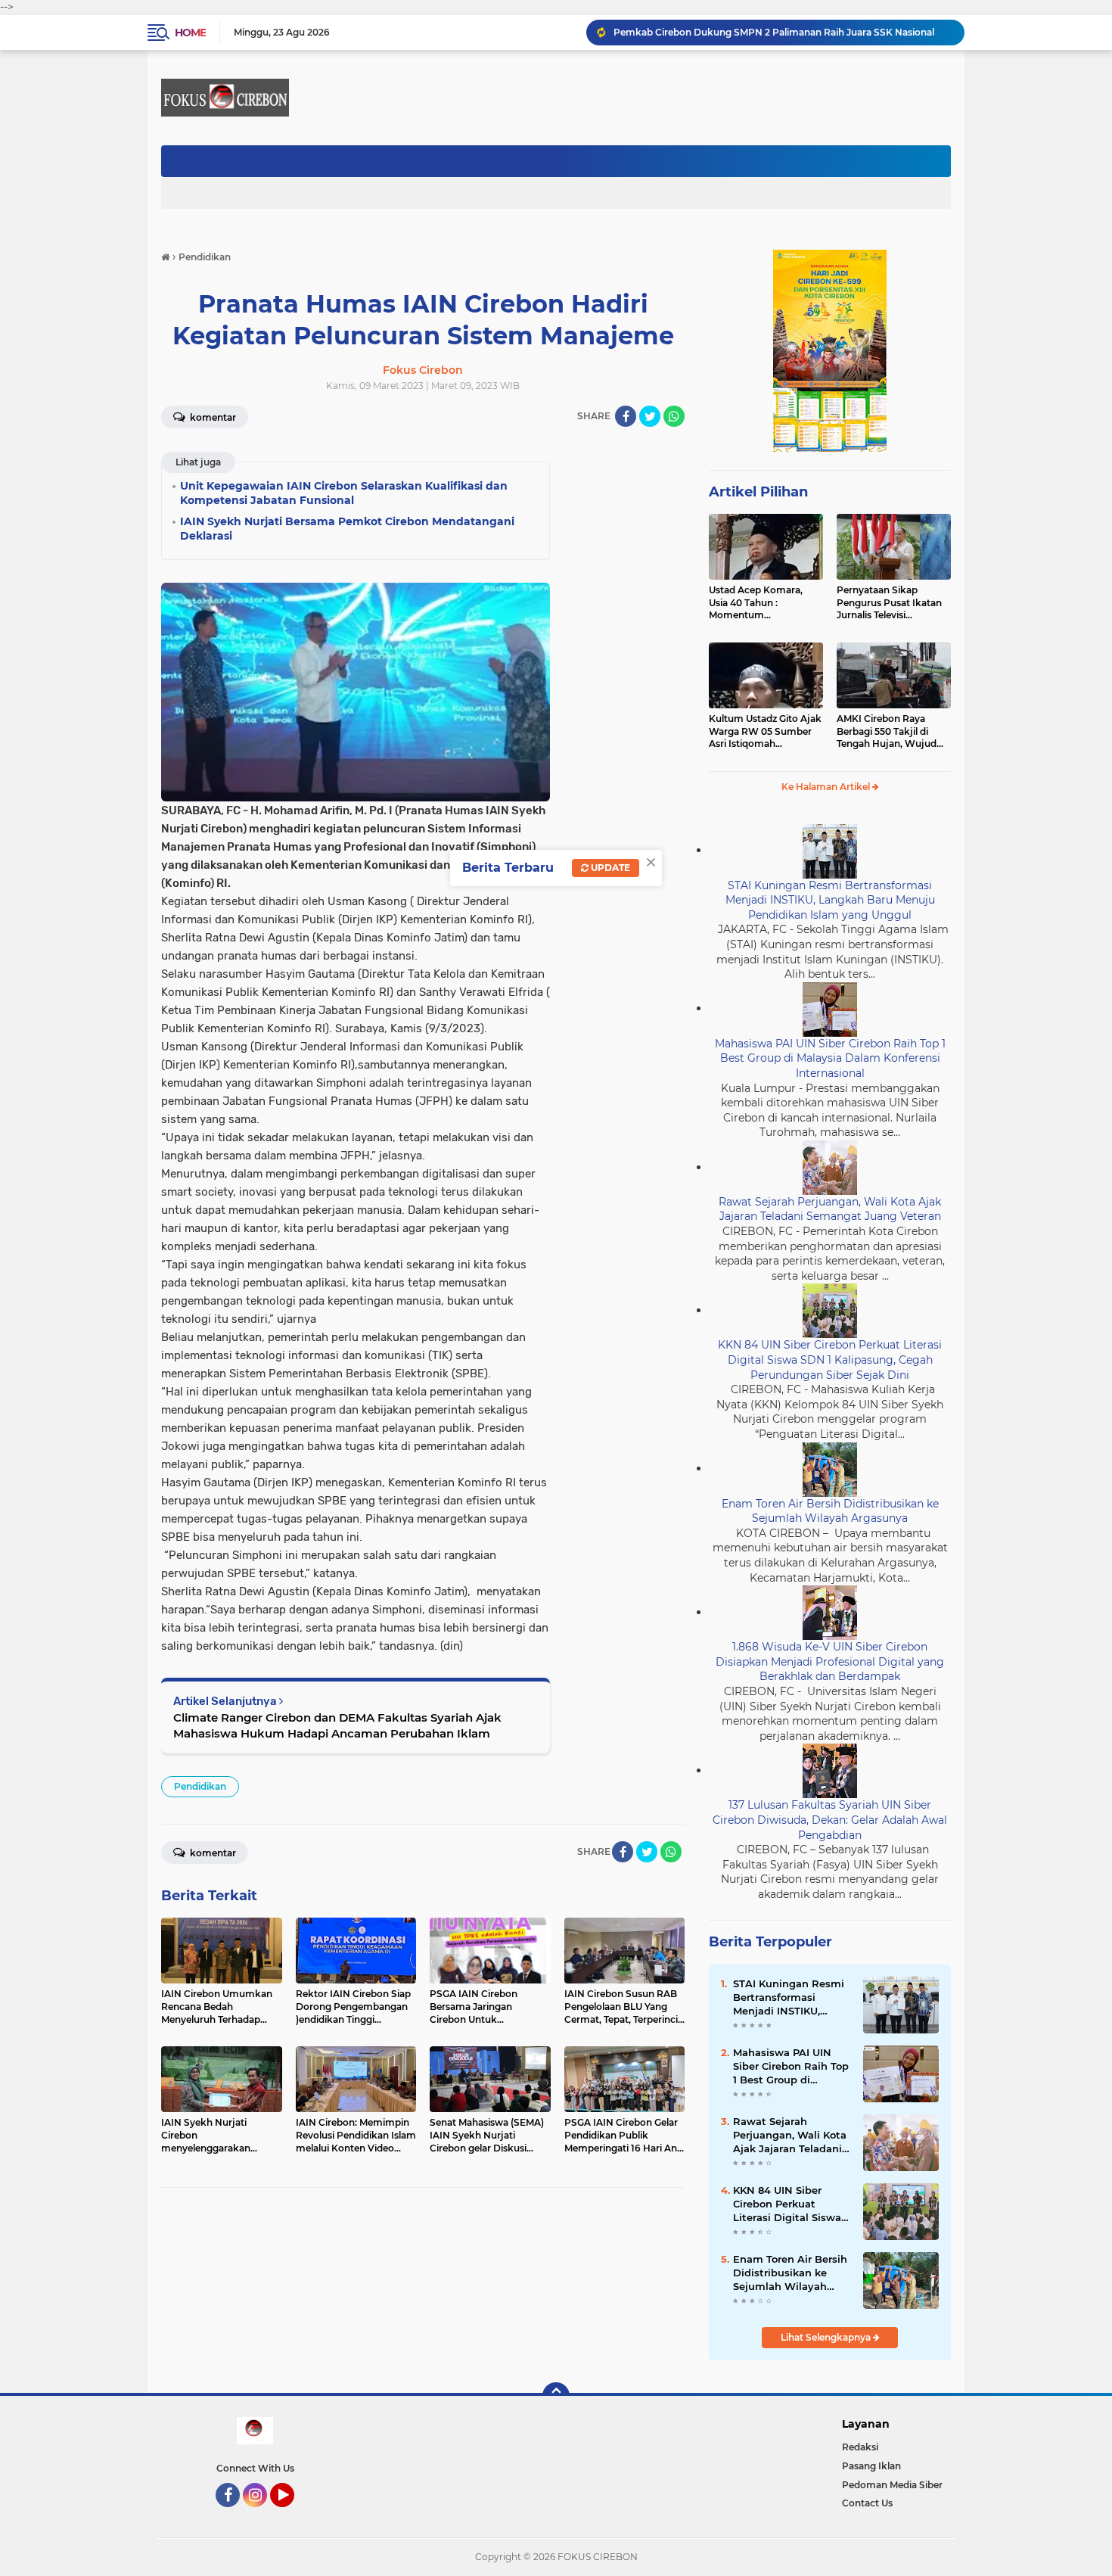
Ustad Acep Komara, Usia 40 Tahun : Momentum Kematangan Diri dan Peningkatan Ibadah (758, 603)
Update (609, 868)
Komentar (212, 417)
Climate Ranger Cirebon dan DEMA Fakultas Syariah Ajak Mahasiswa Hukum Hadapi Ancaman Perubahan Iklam (337, 1725)
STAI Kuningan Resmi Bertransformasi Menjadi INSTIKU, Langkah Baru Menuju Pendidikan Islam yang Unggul (830, 900)
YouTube (292, 2514)
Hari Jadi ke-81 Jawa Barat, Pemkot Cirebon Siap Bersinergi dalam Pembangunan (782, 32)
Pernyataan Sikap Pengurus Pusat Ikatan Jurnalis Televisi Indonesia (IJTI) (889, 603)
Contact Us (867, 2503)
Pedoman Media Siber (892, 2485)
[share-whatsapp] (674, 416)
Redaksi (860, 2447)
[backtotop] (556, 2396)
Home (190, 33)
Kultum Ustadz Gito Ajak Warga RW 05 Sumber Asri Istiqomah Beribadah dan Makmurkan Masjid (765, 732)
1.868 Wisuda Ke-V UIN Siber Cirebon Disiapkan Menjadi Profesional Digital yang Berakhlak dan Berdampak (830, 1661)
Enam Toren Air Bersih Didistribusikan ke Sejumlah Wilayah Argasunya (830, 1511)
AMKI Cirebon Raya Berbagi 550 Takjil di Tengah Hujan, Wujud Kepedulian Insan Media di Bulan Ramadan (891, 732)
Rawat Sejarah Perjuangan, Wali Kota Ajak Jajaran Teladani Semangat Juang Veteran (830, 1209)
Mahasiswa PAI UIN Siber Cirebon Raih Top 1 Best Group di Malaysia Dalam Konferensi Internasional (830, 1058)
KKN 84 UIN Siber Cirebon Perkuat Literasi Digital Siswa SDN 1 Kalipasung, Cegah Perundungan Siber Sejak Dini (830, 1360)
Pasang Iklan (871, 2466)
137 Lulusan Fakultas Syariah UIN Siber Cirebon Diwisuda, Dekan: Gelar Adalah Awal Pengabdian (830, 1820)
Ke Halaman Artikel (827, 787)
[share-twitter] (650, 416)
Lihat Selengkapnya (827, 2337)
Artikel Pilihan (758, 492)
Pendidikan (200, 1786)
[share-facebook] (626, 416)
